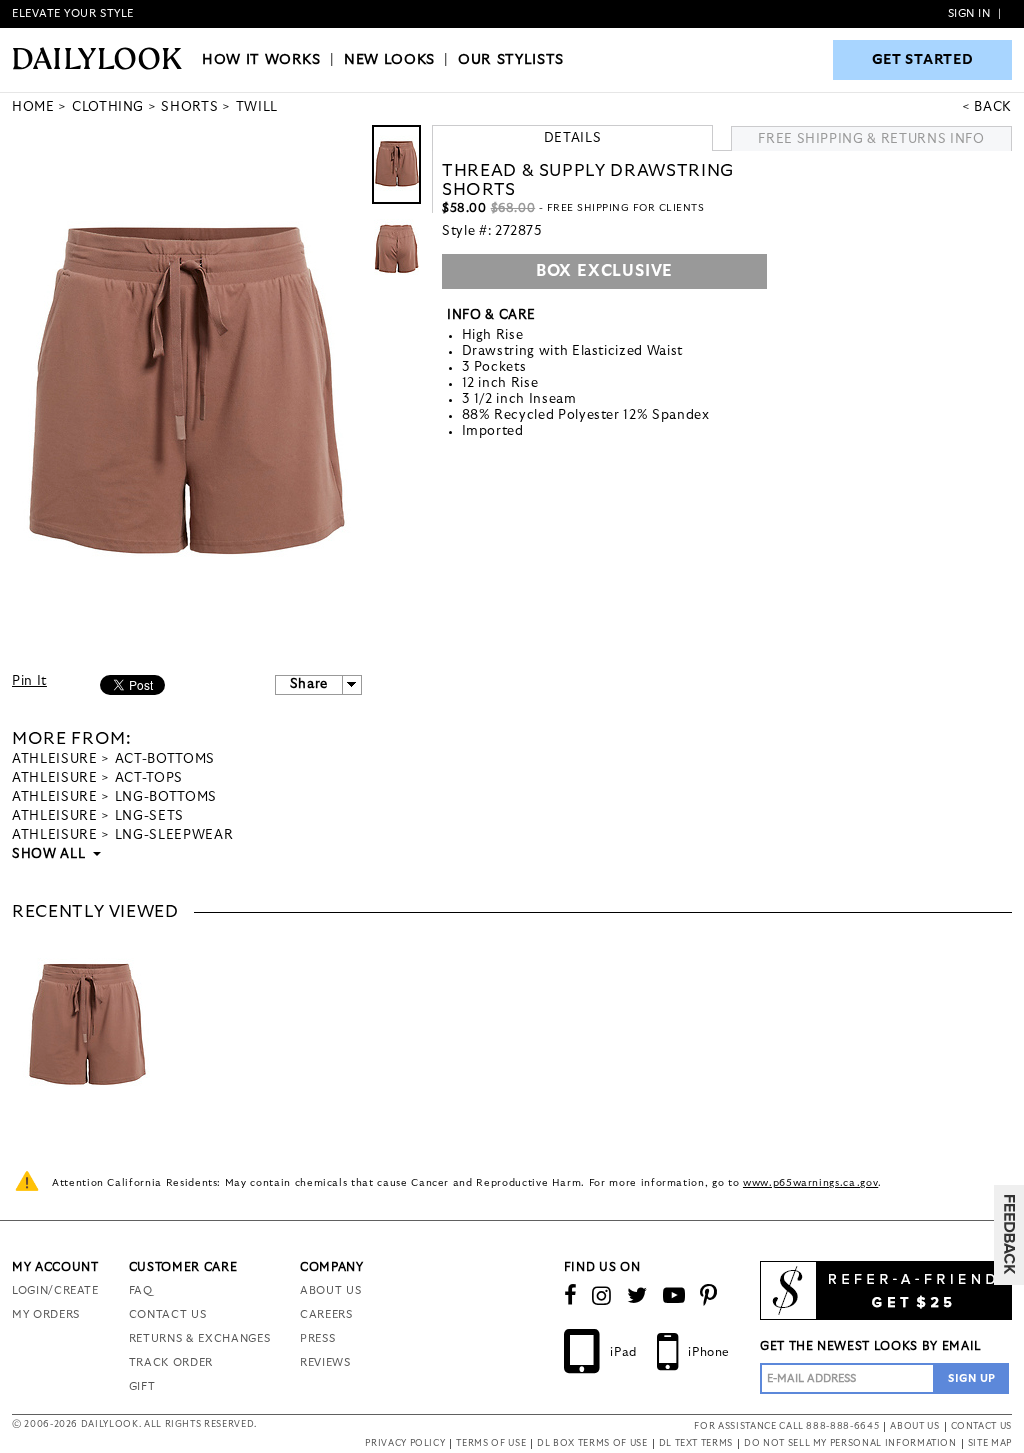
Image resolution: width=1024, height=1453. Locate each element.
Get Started (923, 60)
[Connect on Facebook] (571, 1296)
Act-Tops (149, 778)
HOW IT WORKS (261, 60)
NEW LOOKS (389, 60)
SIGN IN (969, 13)
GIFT (142, 1386)
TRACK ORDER (171, 1362)
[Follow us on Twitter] (637, 1296)
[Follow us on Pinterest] (709, 1296)
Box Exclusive (604, 271)
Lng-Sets (149, 816)
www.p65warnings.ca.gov (810, 1183)
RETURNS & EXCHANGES (199, 1338)
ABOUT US (330, 1290)
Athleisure (55, 759)
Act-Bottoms (165, 759)
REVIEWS (325, 1362)
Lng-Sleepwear (174, 835)
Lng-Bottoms (166, 797)
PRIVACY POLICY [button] (405, 1443)
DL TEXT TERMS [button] (696, 1443)
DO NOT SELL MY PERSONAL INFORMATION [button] (850, 1443)
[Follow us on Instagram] (602, 1296)
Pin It (29, 681)
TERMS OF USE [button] (491, 1443)
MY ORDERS (46, 1314)
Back (993, 107)
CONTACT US (168, 1314)
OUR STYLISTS (511, 60)
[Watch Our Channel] (674, 1296)
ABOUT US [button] (914, 1426)
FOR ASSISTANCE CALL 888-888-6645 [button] (786, 1426)
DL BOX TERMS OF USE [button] (592, 1443)
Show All (50, 854)
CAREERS (326, 1314)
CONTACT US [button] (982, 1426)
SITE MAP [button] (990, 1443)
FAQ (141, 1290)
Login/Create (55, 1290)
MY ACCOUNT (55, 1267)
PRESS (317, 1338)
